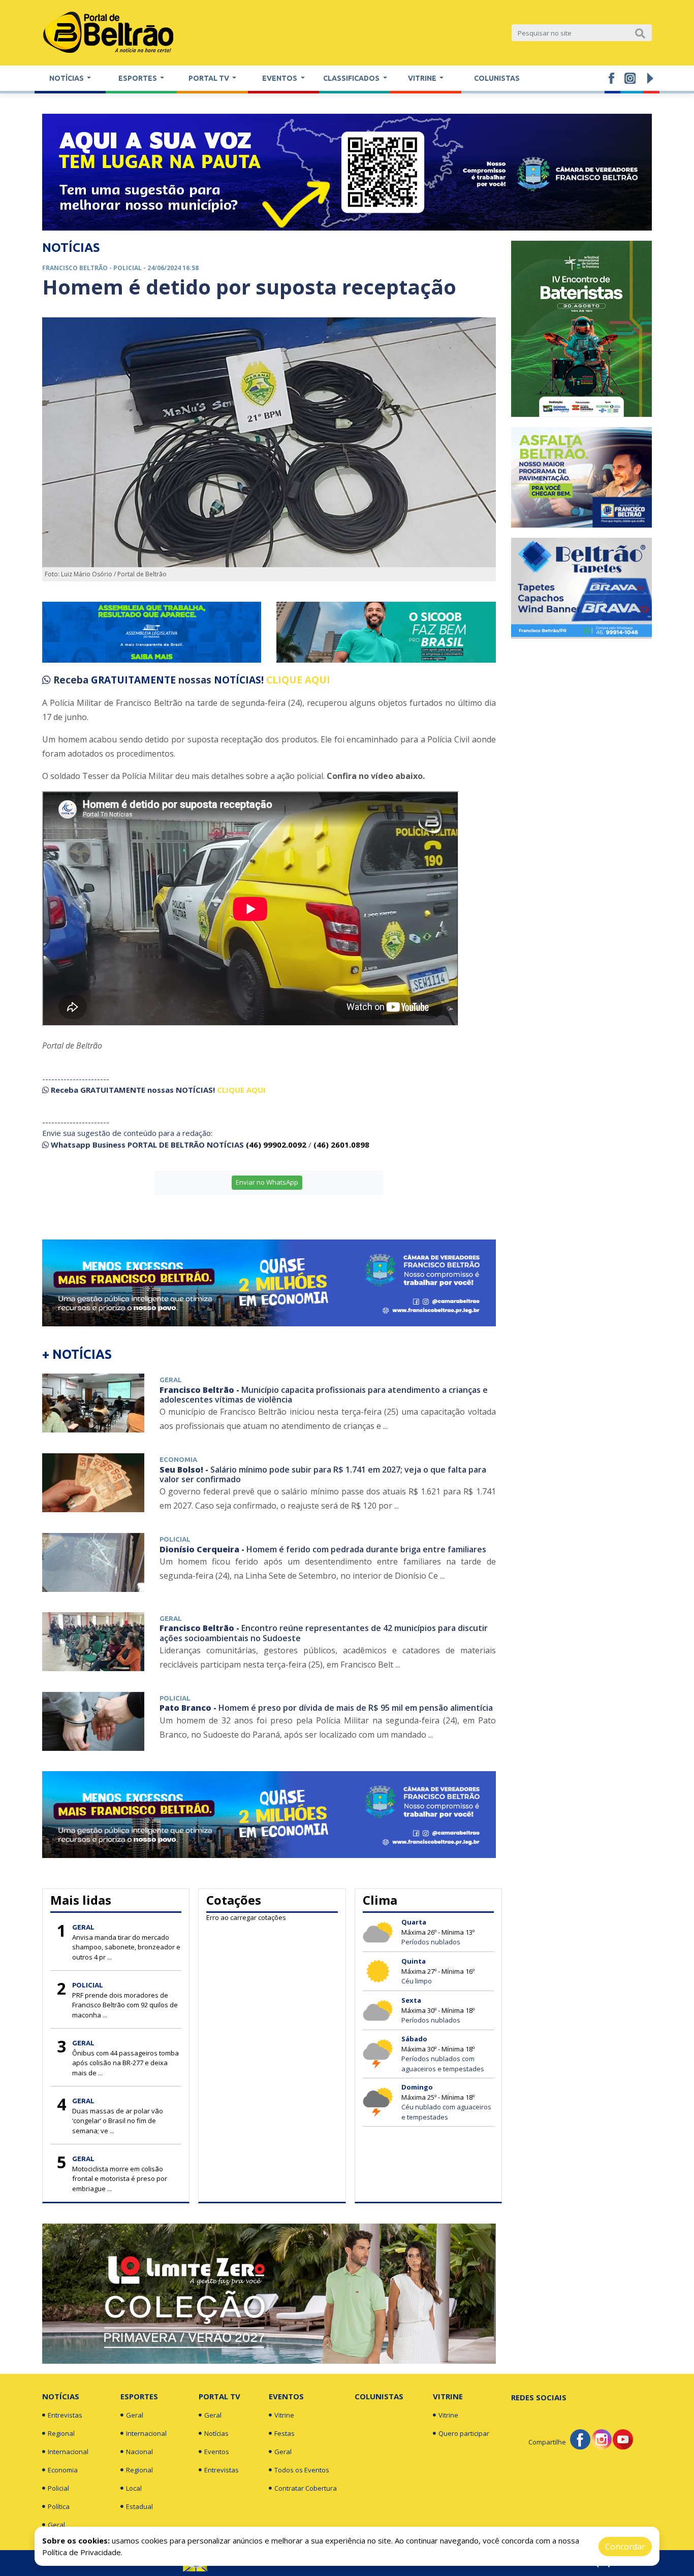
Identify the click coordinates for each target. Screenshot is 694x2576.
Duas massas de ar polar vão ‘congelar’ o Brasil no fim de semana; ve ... (118, 2121)
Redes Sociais (539, 2397)
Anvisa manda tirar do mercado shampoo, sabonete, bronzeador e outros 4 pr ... (126, 1947)
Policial (58, 2488)
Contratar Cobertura (306, 2488)
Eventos (217, 2452)
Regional (61, 2433)
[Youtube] (623, 2438)
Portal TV (219, 2396)
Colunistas (497, 78)
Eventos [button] (280, 78)
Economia (63, 2470)
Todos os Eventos (302, 2470)
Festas (285, 2433)
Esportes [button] (138, 78)
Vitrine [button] (423, 78)
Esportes (139, 2396)
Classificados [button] (352, 78)
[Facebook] (580, 2438)
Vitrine (284, 2415)
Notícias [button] (67, 78)
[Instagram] (602, 2438)
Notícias (61, 2396)
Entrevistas (65, 2415)
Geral (56, 2525)
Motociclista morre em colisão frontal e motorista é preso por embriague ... (120, 2179)
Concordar (625, 2547)
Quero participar (464, 2433)
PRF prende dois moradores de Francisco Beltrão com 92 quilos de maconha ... (125, 2005)
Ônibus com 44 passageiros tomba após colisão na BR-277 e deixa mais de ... (125, 2063)
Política (59, 2506)
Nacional (139, 2452)
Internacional (68, 2452)
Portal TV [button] (210, 78)
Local (134, 2488)
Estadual (139, 2506)
